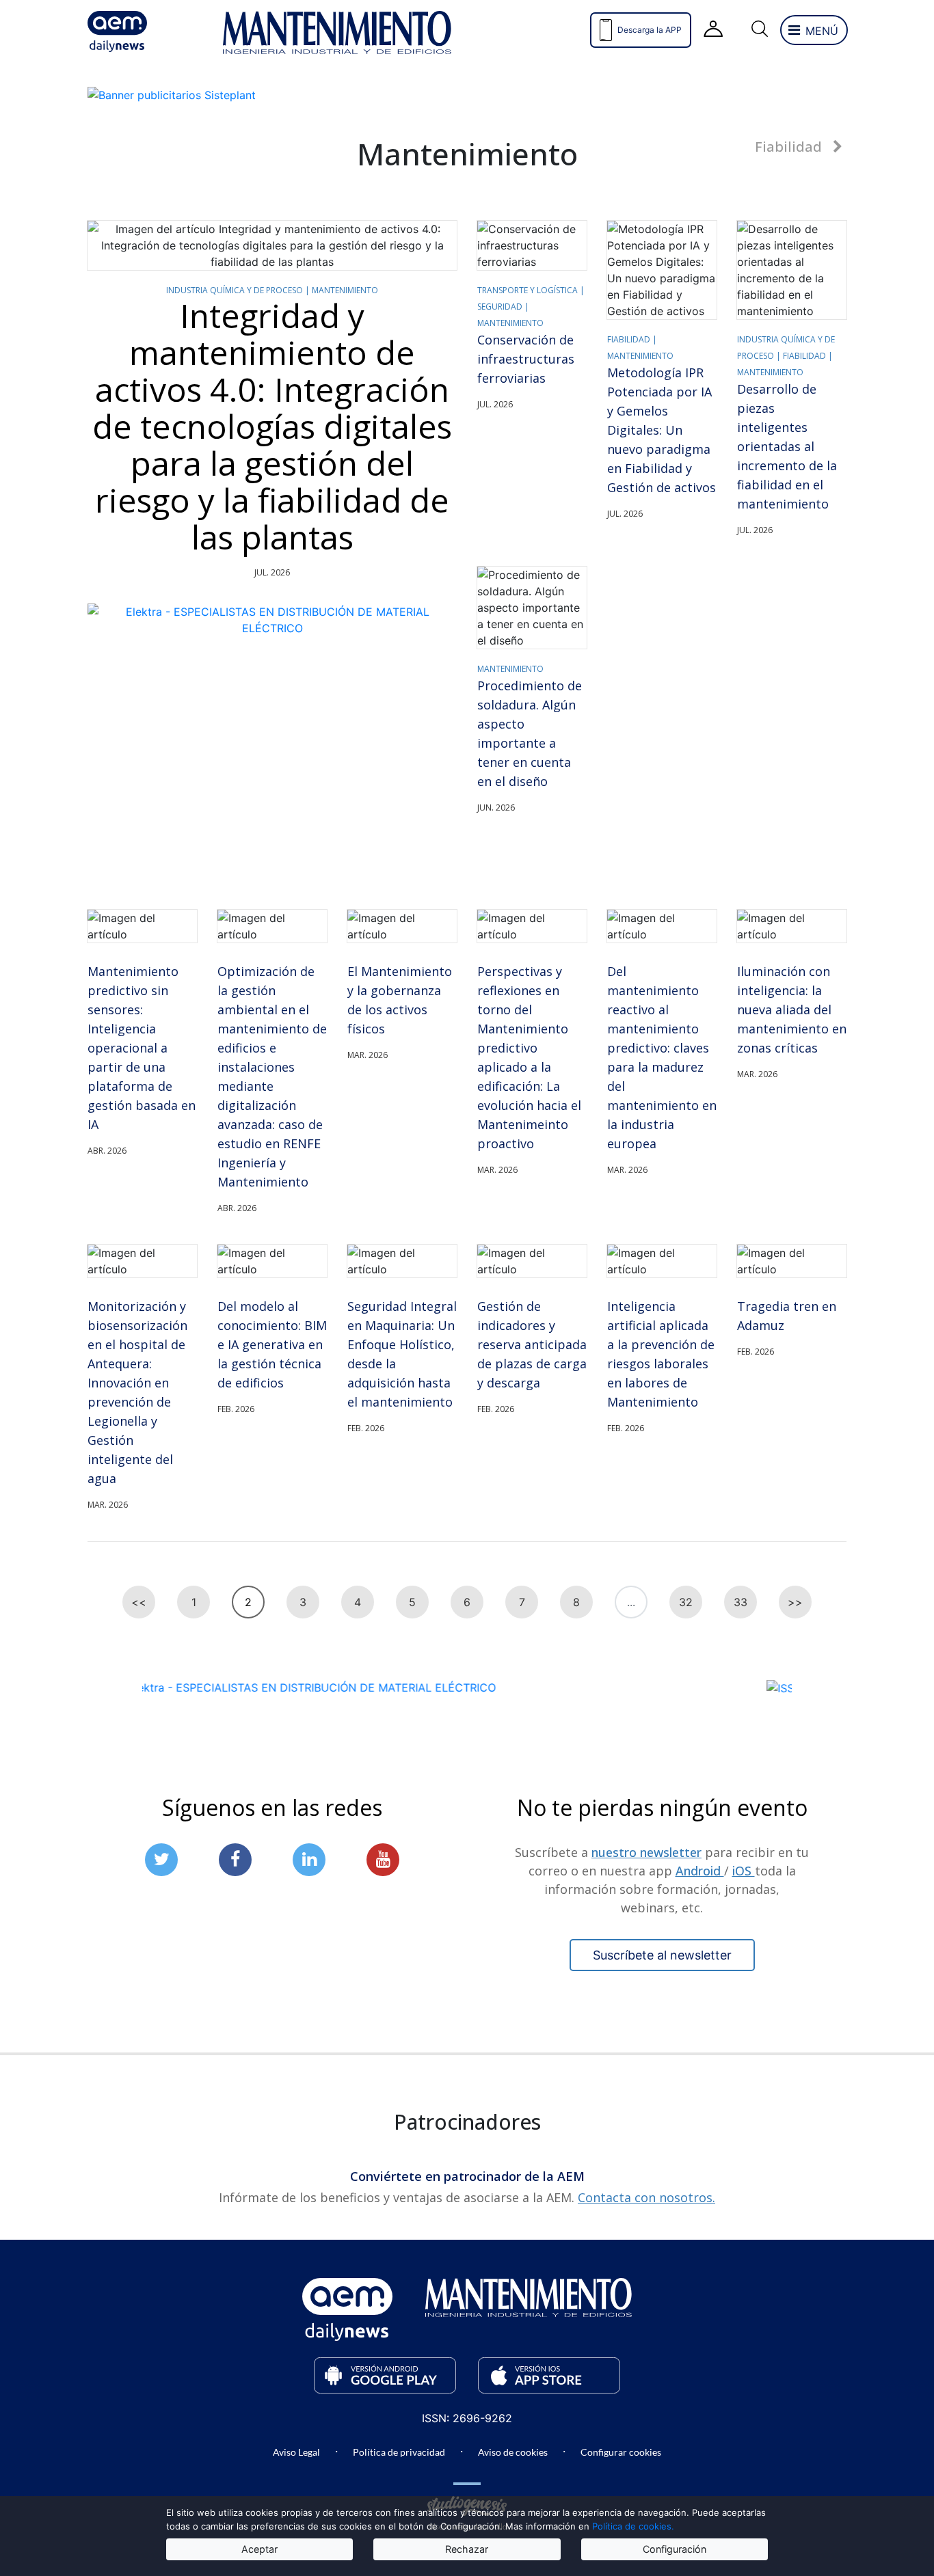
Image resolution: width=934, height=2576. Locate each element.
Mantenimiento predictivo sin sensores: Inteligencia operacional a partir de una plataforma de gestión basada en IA (142, 1048)
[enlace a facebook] (235, 1859)
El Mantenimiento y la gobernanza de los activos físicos (400, 1000)
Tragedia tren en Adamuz (787, 1316)
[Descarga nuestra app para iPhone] (549, 2375)
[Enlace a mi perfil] (714, 30)
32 (686, 1602)
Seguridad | (503, 307)
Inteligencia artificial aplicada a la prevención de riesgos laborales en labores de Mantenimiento (661, 1354)
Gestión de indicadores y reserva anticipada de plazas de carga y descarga (532, 1344)
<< (139, 1602)
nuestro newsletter (646, 1852)
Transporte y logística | (531, 290)
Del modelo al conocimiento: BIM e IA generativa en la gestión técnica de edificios (272, 1344)
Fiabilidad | (632, 339)
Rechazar (467, 2549)
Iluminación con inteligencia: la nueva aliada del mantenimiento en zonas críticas (792, 1009)
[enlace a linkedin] (309, 1859)
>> (795, 1602)
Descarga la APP (650, 30)
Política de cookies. (633, 2526)
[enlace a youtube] (383, 1859)
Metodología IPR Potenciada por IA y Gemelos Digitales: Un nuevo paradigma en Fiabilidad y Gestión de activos (662, 430)
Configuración (675, 2549)
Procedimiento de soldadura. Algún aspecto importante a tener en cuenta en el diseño (530, 733)
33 (740, 1602)
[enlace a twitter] (161, 1859)
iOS (744, 1870)
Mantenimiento (345, 290)
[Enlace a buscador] (759, 30)
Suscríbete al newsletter (662, 1954)
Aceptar (259, 2549)
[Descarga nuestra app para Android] (385, 2375)
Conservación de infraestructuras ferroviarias (526, 359)
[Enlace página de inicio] (142, 31)
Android (700, 1870)
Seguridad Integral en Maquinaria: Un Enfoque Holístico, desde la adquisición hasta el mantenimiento (402, 1354)
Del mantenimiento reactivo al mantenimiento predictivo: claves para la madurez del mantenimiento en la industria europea (662, 1057)
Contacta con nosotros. (646, 2197)
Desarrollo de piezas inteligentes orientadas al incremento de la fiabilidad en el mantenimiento (787, 446)
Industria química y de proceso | (239, 290)
